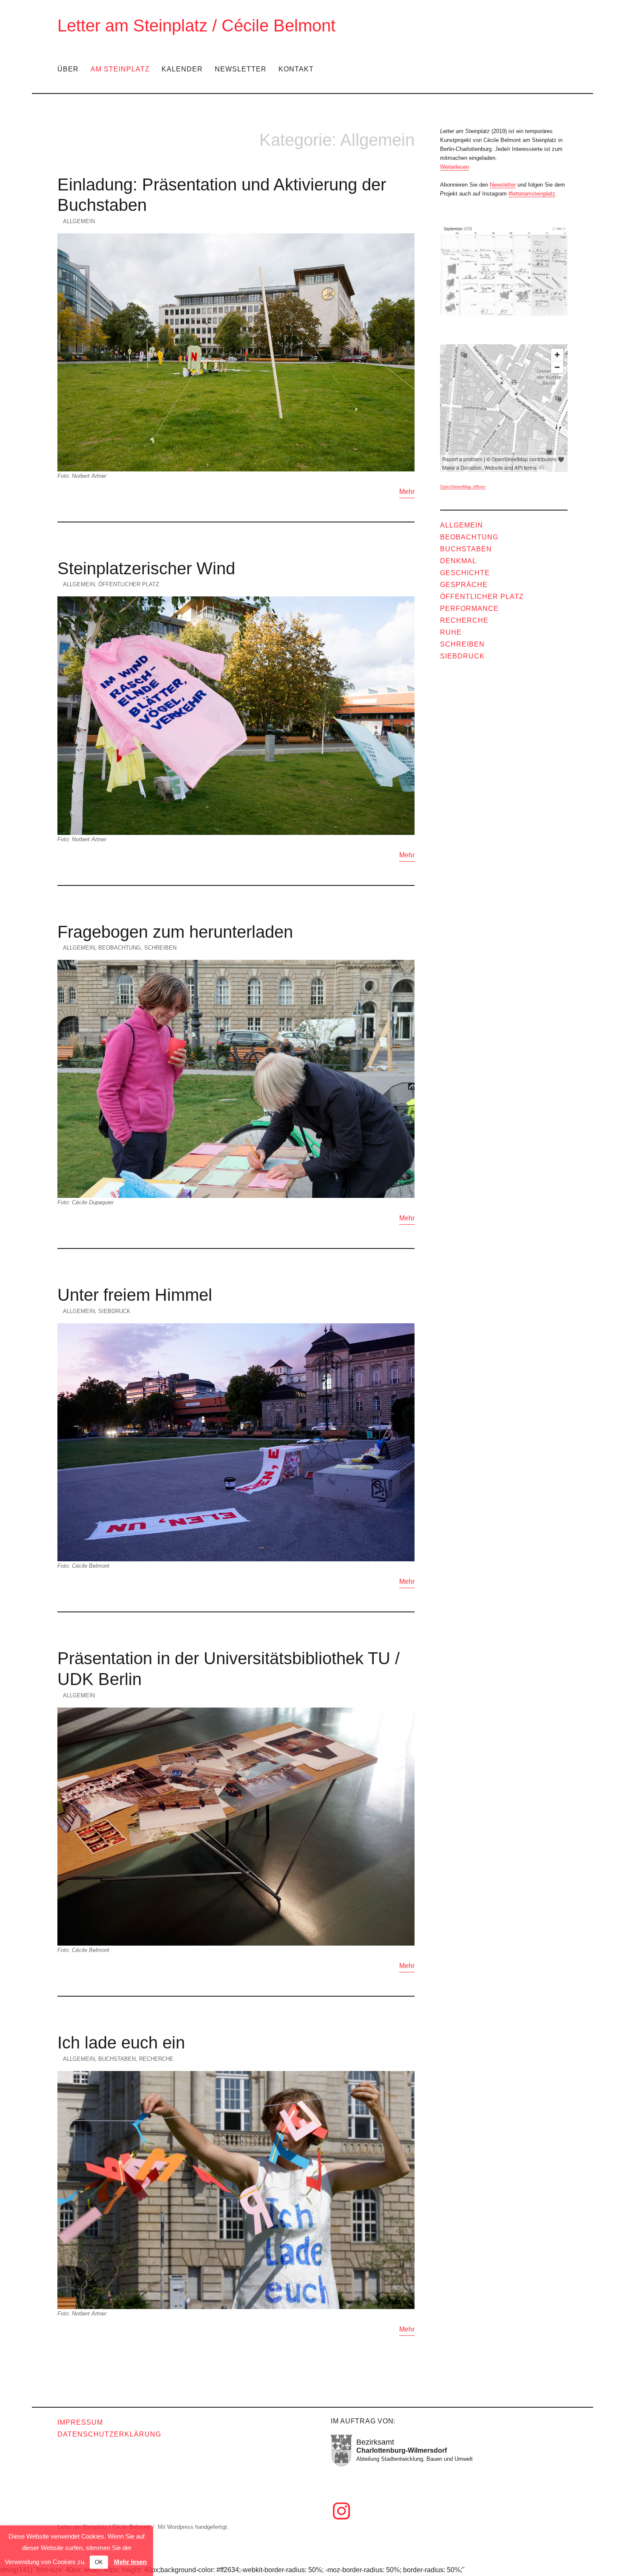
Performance (469, 609)
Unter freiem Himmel (135, 1295)
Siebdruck (114, 1311)
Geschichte (465, 573)
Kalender (182, 69)
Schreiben (160, 948)
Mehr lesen (130, 2562)
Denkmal (458, 561)
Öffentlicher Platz (129, 584)
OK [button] (99, 2562)
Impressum (80, 2422)
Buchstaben (117, 2059)
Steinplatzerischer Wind (146, 568)
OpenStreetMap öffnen (463, 487)
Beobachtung (119, 948)
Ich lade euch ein (121, 2043)
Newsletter (241, 69)
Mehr (407, 492)
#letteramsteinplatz (532, 194)
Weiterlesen (455, 167)
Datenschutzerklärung (109, 2434)
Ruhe (451, 632)
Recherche (156, 2059)
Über (68, 69)
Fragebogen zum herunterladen (175, 932)
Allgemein (79, 221)
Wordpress (180, 2527)
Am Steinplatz (120, 69)
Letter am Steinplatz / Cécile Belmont (196, 26)
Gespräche (464, 585)
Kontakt (296, 69)
